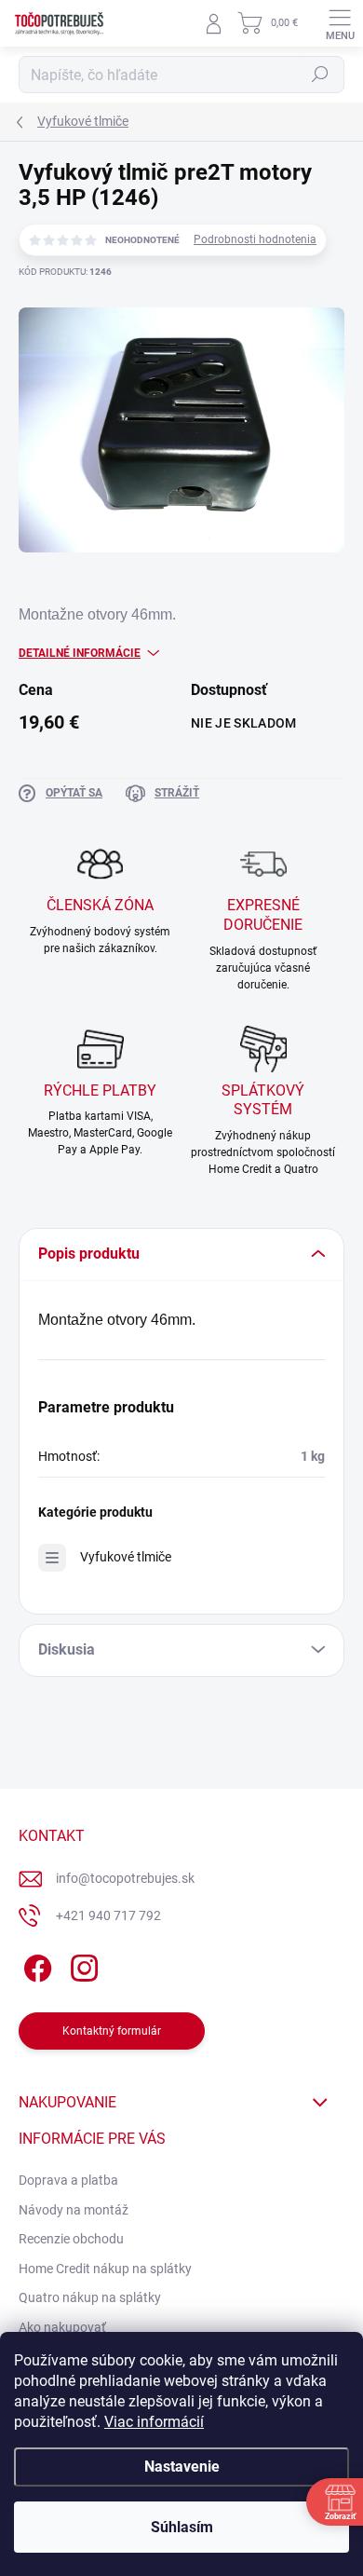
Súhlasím (182, 2527)
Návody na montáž (74, 2210)
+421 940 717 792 (108, 1915)
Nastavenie (182, 2467)
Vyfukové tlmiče (126, 1557)
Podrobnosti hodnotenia (255, 239)
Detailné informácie (80, 653)
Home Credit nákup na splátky (105, 2269)
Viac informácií (154, 2422)
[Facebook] (35, 1964)
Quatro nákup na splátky (90, 2297)
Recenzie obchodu (71, 2239)
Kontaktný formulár (112, 2031)
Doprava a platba (68, 2180)
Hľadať (320, 75)
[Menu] (340, 23)
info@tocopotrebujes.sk (125, 1878)
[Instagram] (81, 1964)
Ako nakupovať (62, 2327)
